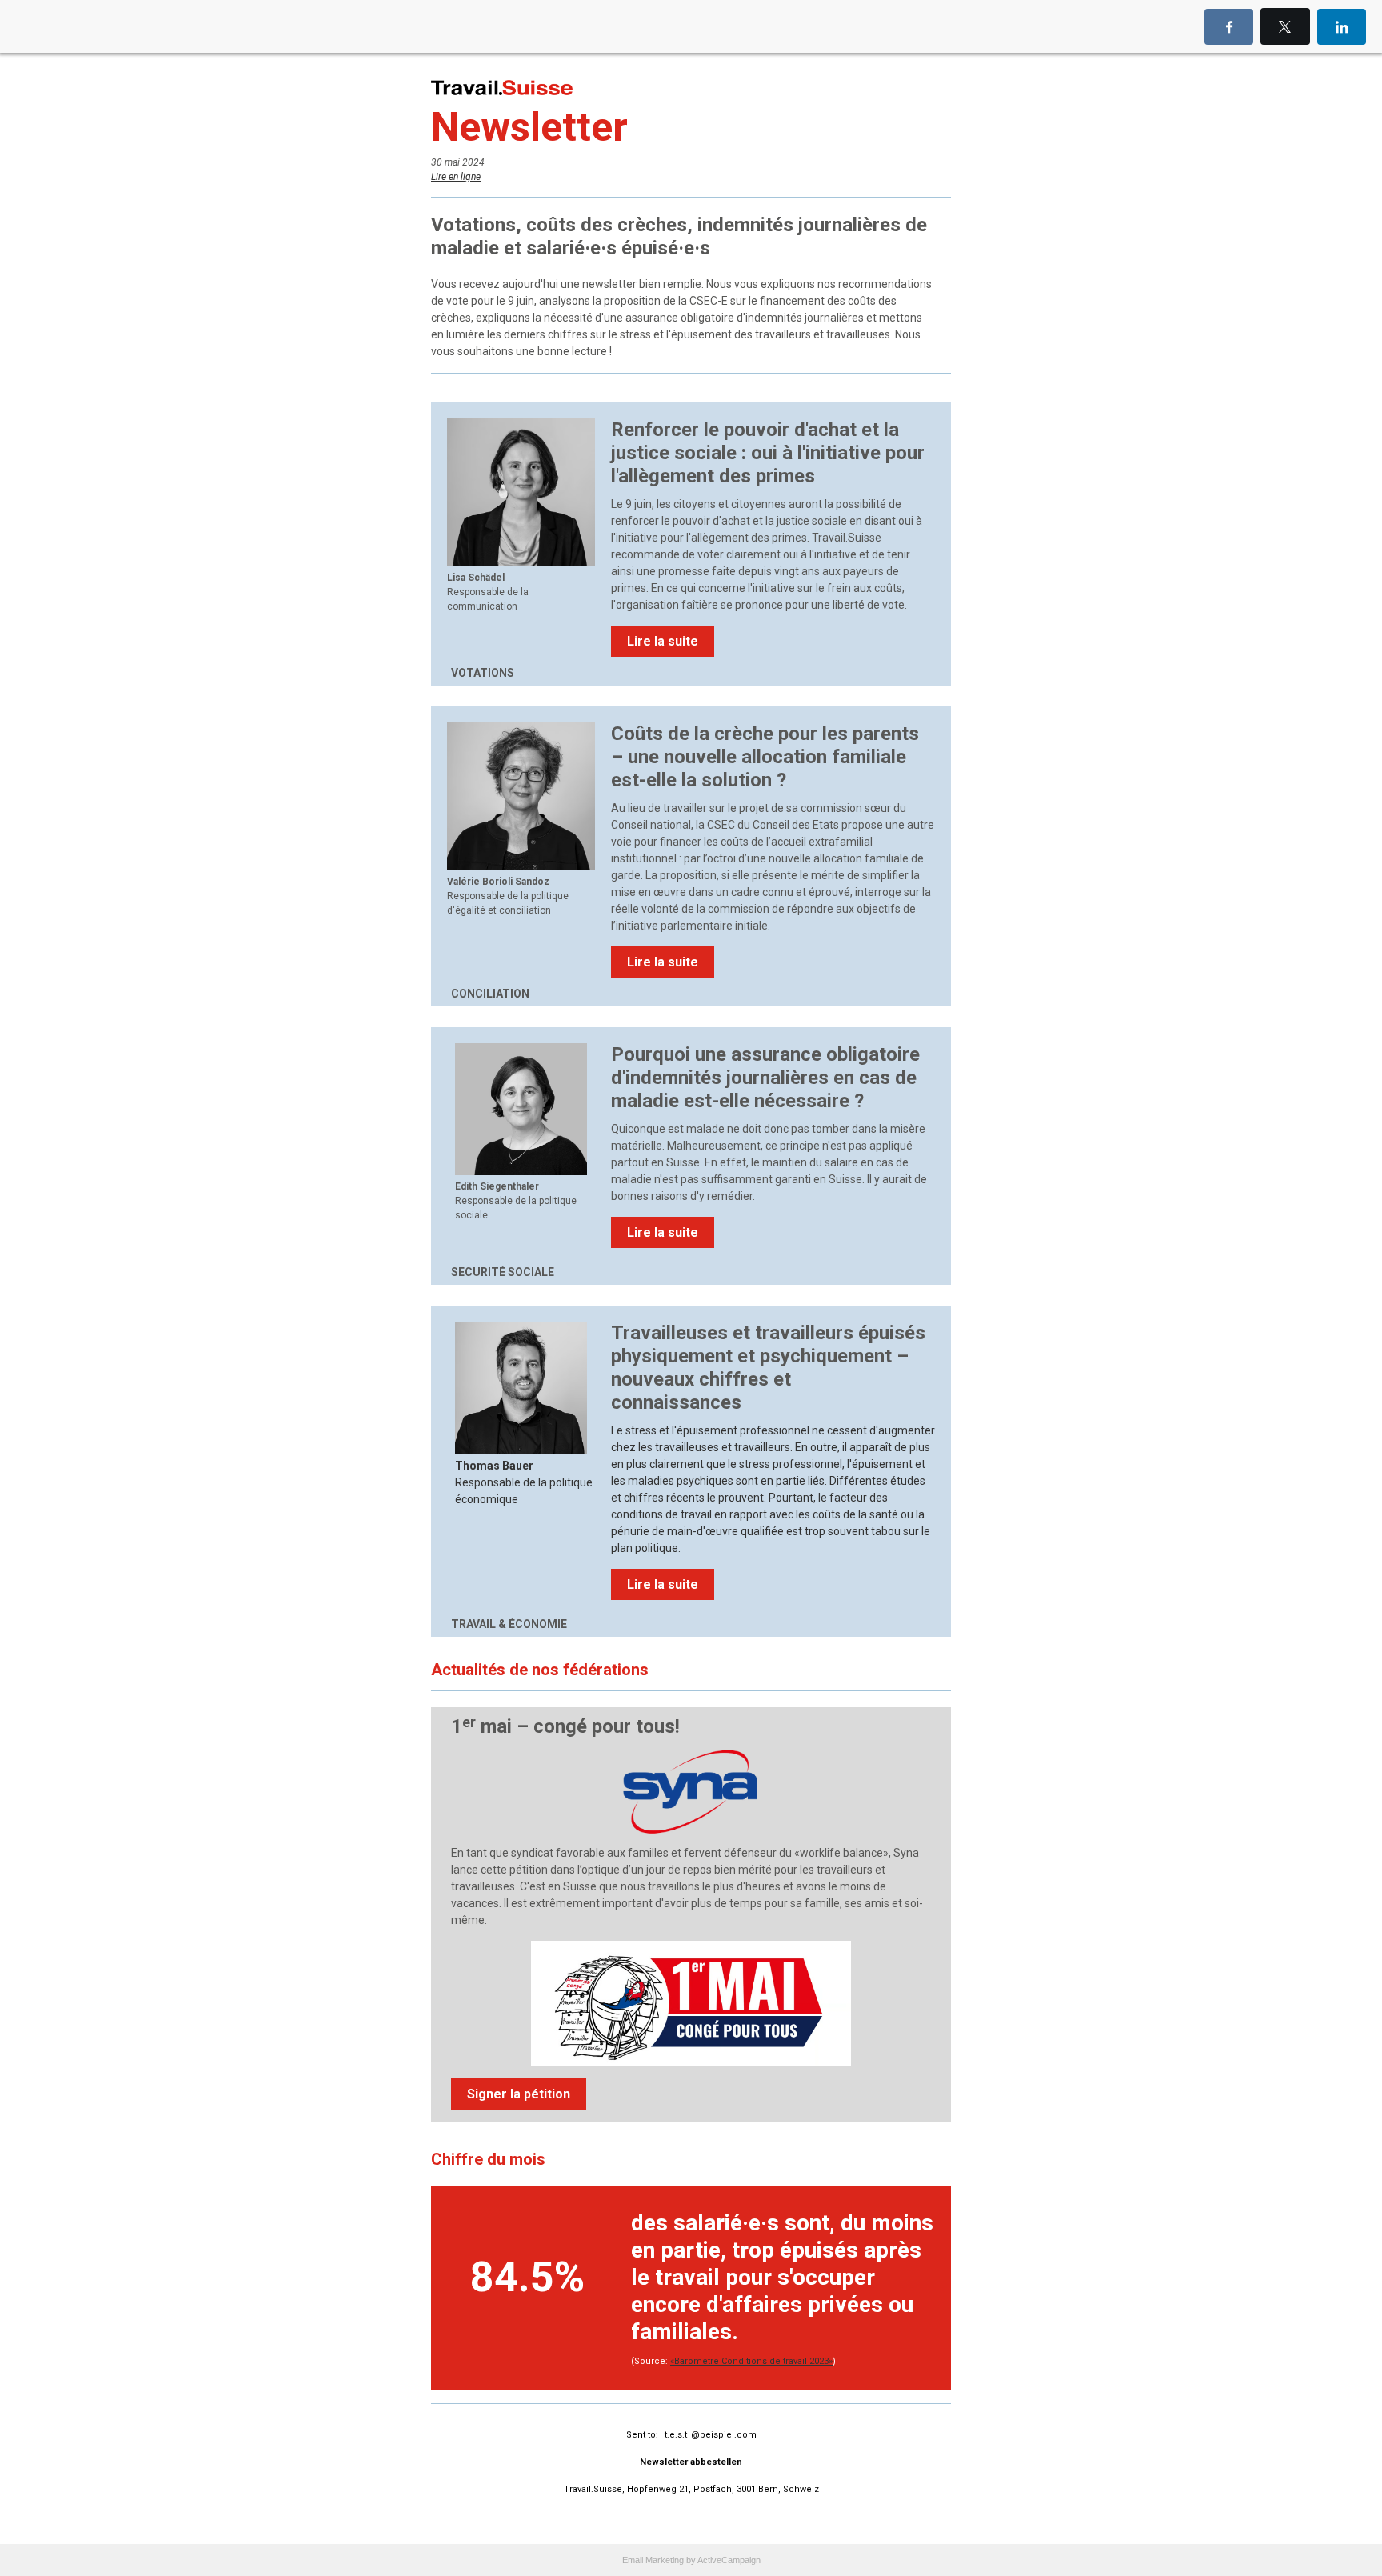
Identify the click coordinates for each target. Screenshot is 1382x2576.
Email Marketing (653, 2560)
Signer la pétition (519, 2094)
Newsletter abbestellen (691, 2462)
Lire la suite (663, 641)
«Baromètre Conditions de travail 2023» (751, 2361)
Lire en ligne (456, 177)
